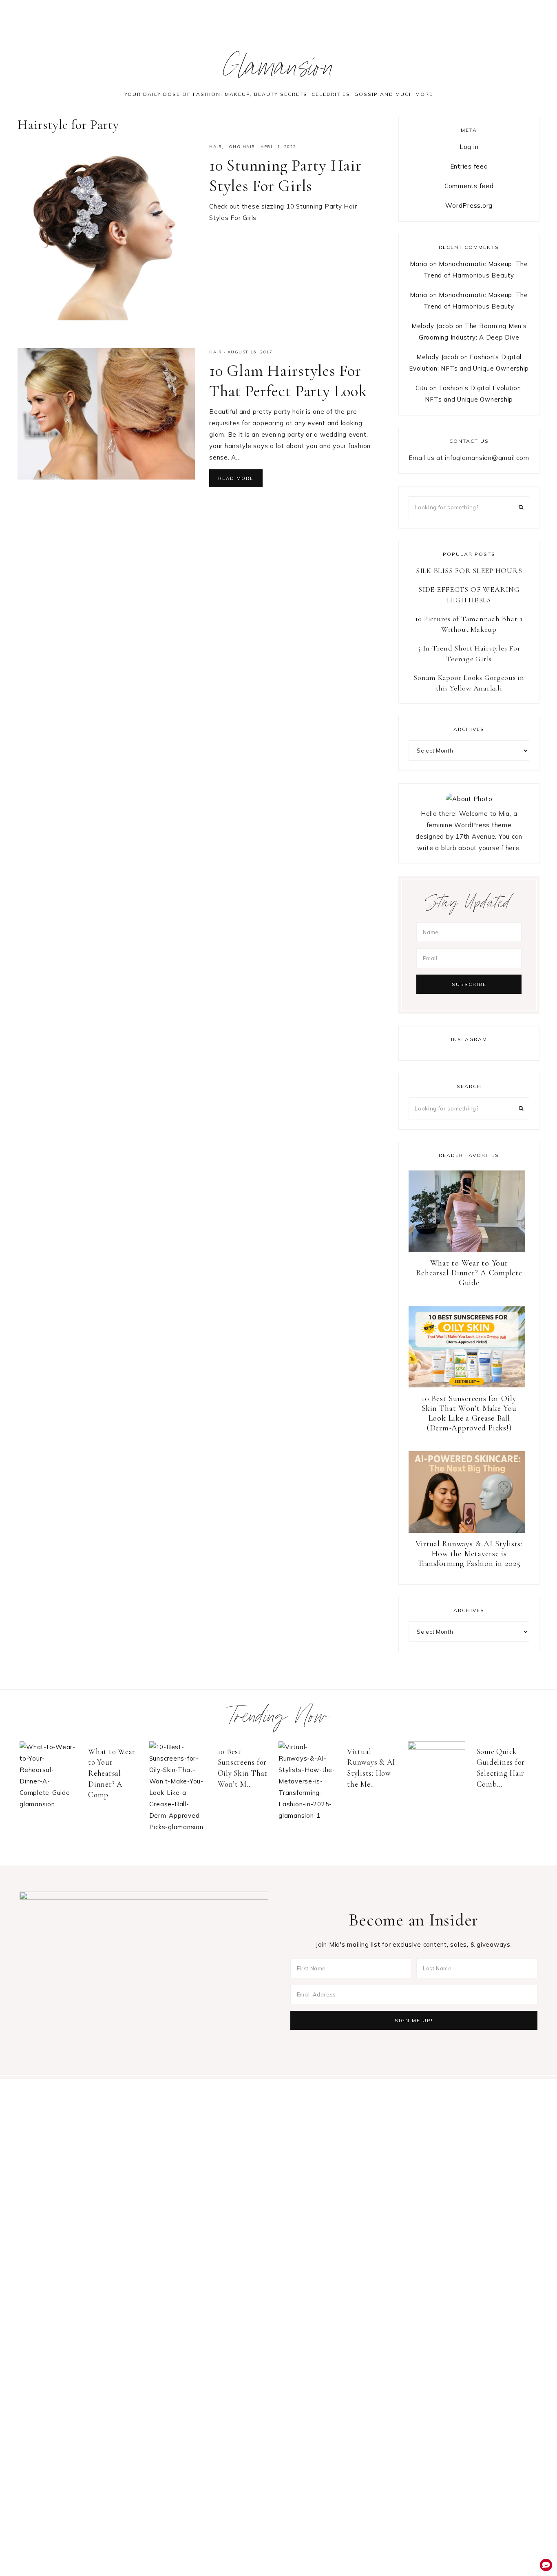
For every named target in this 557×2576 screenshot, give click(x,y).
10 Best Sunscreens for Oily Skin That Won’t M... (243, 1768)
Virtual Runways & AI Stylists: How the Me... (371, 1768)
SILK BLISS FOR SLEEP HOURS (469, 571)
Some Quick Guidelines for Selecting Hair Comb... (501, 1768)
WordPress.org (469, 205)
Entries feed (469, 166)
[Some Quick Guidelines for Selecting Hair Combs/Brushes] (440, 1770)
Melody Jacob (432, 326)
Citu (422, 388)
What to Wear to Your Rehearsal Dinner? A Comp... (112, 1773)
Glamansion (279, 71)
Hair (216, 147)
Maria (419, 264)
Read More (236, 478)
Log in (469, 147)
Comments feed (469, 186)
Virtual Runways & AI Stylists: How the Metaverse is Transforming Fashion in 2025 (469, 1554)
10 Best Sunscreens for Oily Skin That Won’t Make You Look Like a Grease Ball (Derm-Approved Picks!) (469, 1413)
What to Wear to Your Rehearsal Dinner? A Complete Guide (469, 1273)
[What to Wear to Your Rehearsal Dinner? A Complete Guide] (52, 1776)
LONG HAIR (240, 147)
